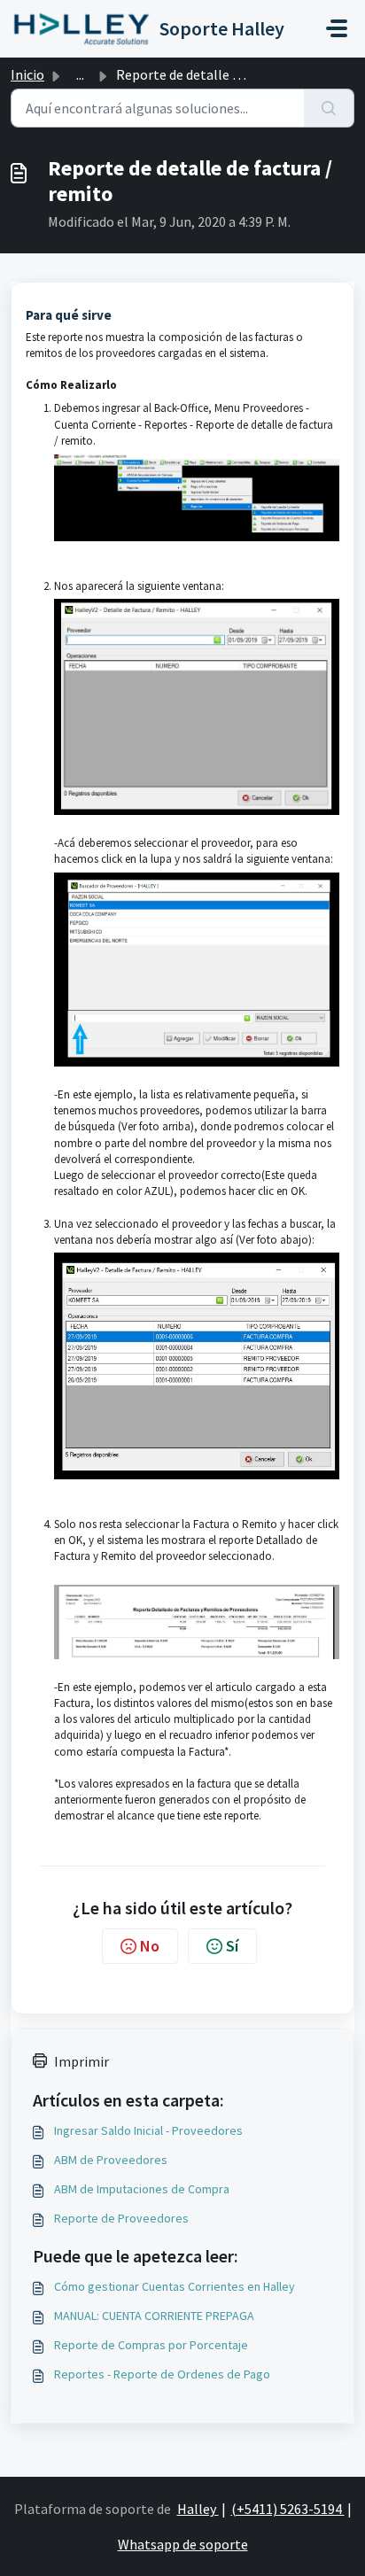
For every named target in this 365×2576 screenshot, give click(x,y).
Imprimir (82, 2061)
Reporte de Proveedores (121, 2218)
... (80, 74)
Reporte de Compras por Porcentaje (151, 2345)
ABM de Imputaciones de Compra (142, 2189)
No (150, 1946)
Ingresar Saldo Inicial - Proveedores (148, 2130)
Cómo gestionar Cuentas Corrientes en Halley (175, 2286)
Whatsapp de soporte (183, 2544)
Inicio (27, 74)
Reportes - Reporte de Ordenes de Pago (162, 2374)
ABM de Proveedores (111, 2160)
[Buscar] (329, 108)
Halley (198, 2509)
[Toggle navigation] (337, 28)
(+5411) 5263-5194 (288, 2509)
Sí (232, 1946)
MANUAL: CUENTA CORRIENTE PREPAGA (154, 2316)
